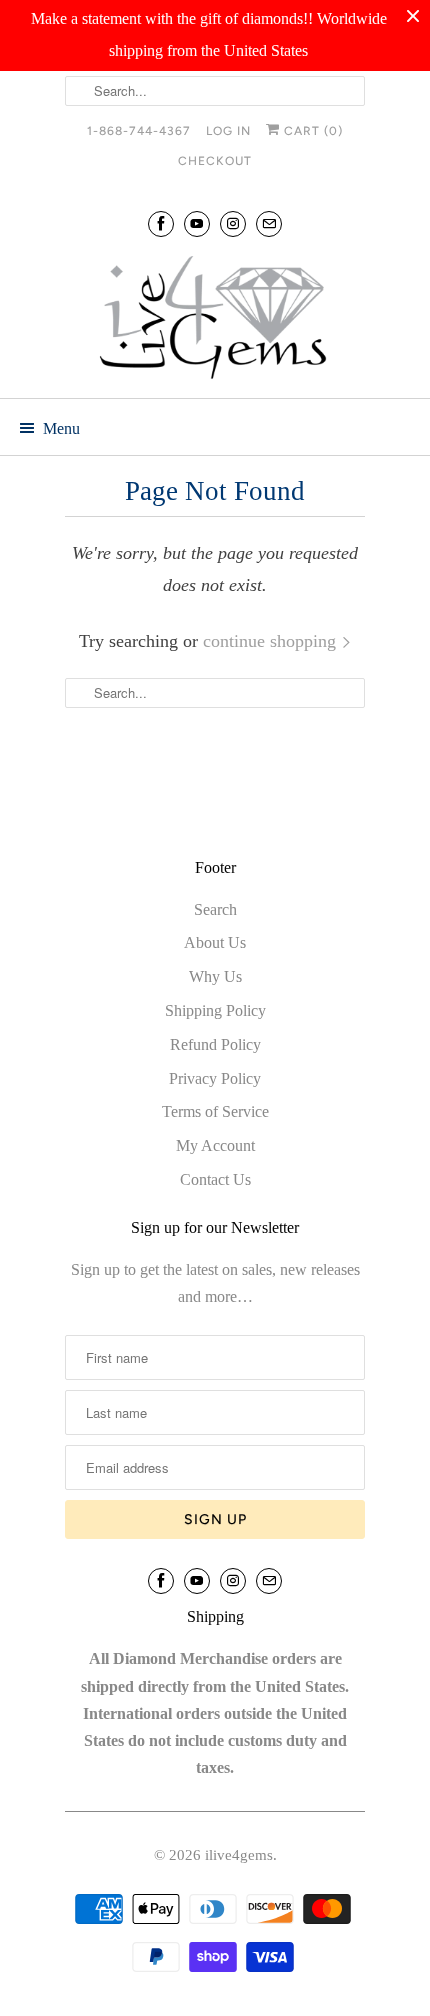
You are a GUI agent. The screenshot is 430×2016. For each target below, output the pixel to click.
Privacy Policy (215, 1078)
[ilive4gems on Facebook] (161, 223)
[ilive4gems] (215, 320)
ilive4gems (239, 1855)
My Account (215, 1145)
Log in (228, 131)
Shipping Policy (215, 1010)
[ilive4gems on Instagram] (233, 223)
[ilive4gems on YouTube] (197, 223)
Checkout (215, 161)
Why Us (215, 976)
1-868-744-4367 (139, 131)
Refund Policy (215, 1044)
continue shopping (272, 641)
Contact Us (215, 1179)
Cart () (311, 131)
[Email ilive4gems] (269, 223)
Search (215, 909)
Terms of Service (215, 1111)
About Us (215, 942)
